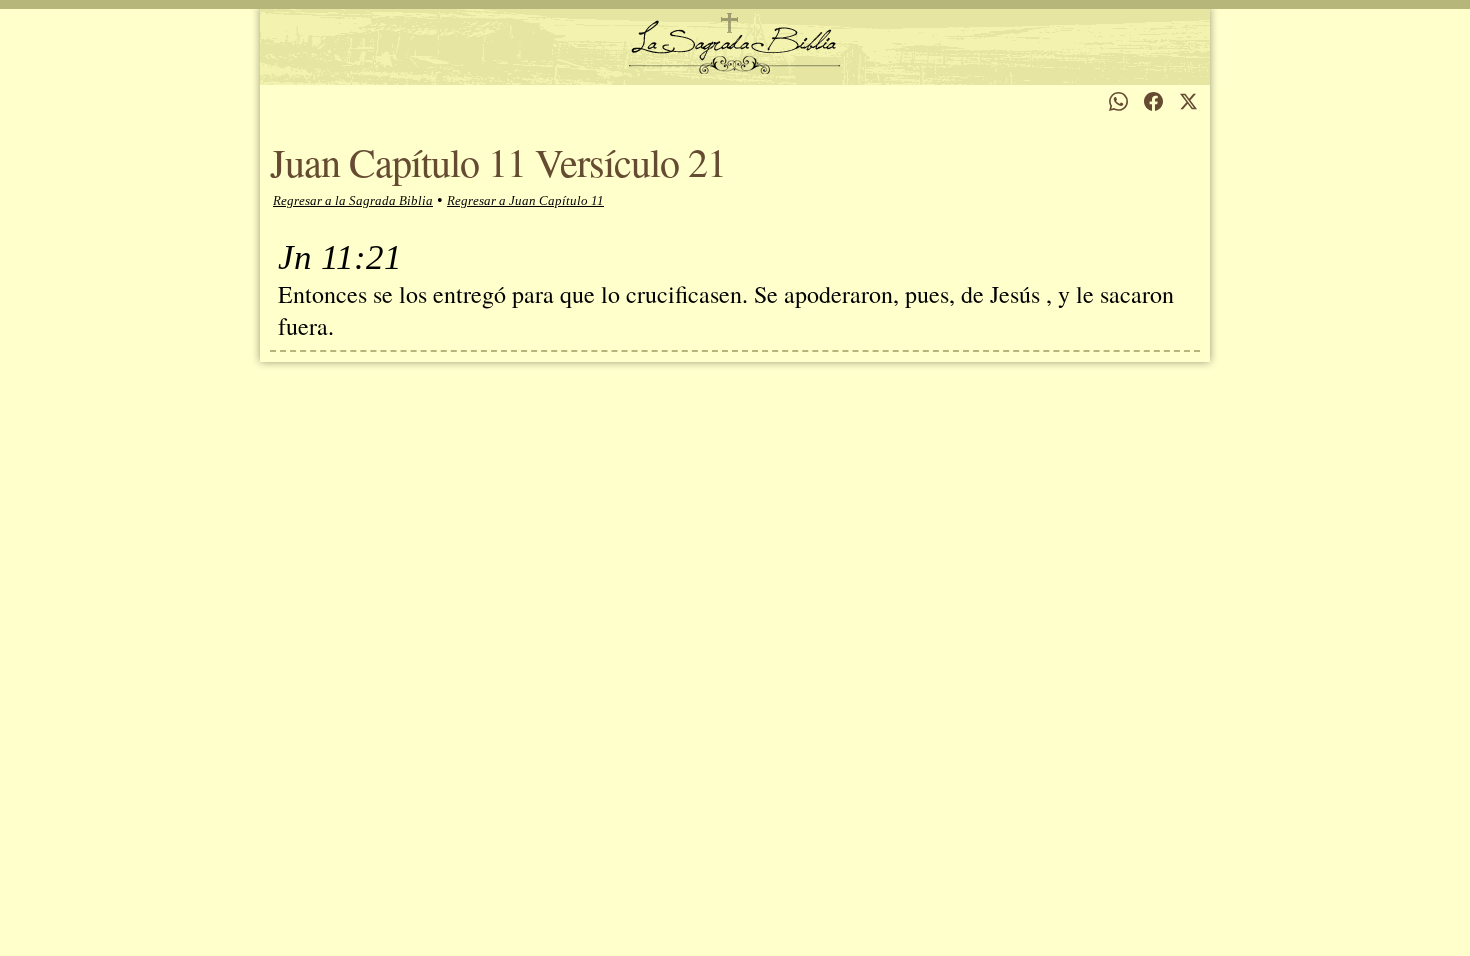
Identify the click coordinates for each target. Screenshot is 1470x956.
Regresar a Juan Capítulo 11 (525, 200)
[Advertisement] (735, 562)
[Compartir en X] (1188, 101)
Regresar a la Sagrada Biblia (353, 200)
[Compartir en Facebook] (1153, 101)
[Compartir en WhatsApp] (1118, 101)
